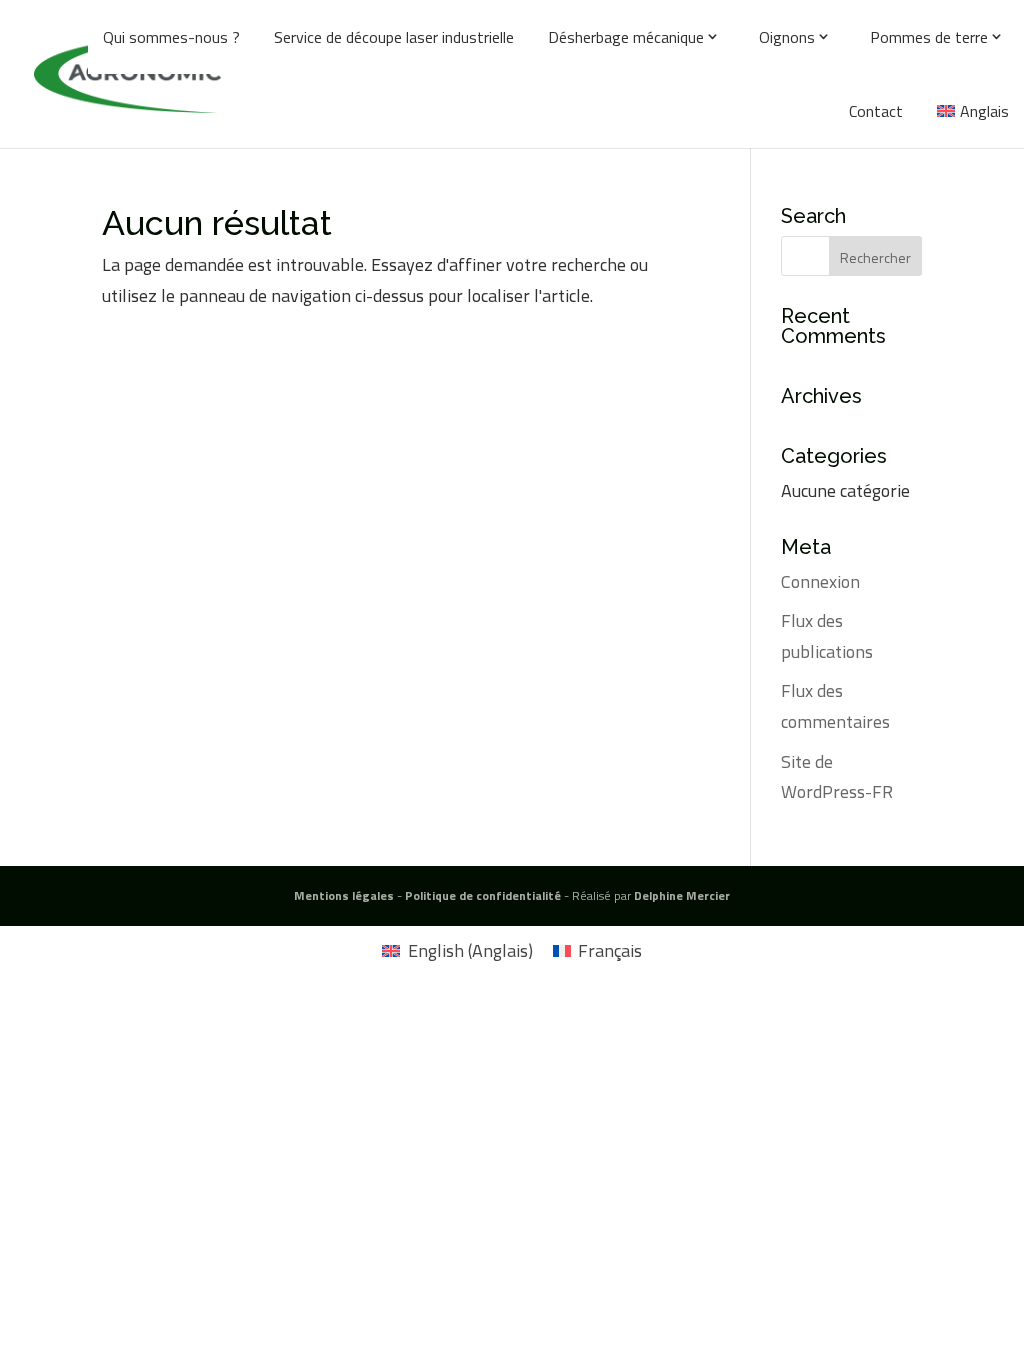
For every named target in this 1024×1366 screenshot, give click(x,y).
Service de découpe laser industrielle (394, 37)
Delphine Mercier (682, 895)
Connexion (820, 581)
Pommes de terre (929, 37)
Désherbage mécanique (626, 37)
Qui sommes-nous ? (171, 37)
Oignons (787, 37)
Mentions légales (344, 895)
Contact (876, 111)
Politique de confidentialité (483, 895)
